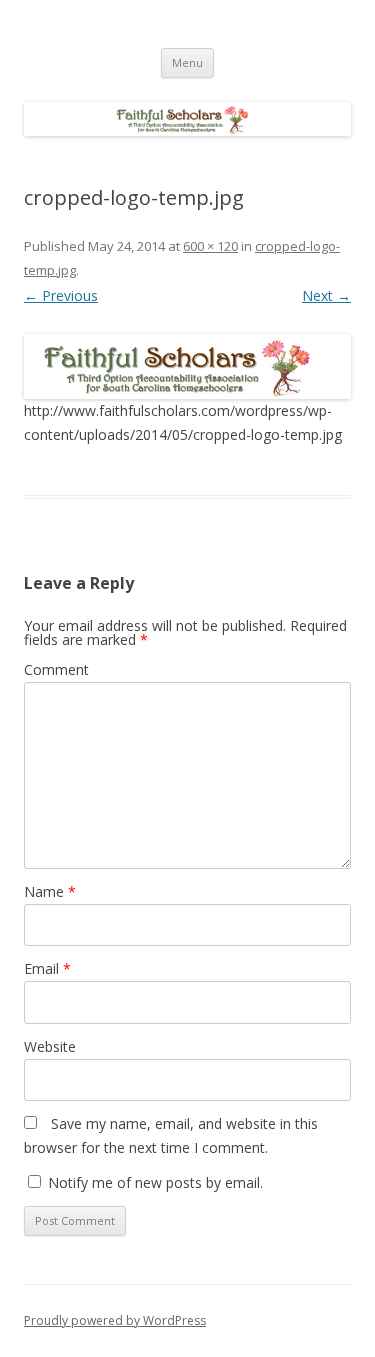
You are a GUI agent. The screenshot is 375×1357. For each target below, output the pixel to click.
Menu (187, 62)
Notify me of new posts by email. (155, 1182)
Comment (56, 669)
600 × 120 (210, 246)
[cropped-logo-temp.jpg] (187, 366)
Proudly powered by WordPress (115, 1320)
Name (50, 891)
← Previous (61, 295)
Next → (326, 295)
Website (50, 1046)
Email (47, 968)
